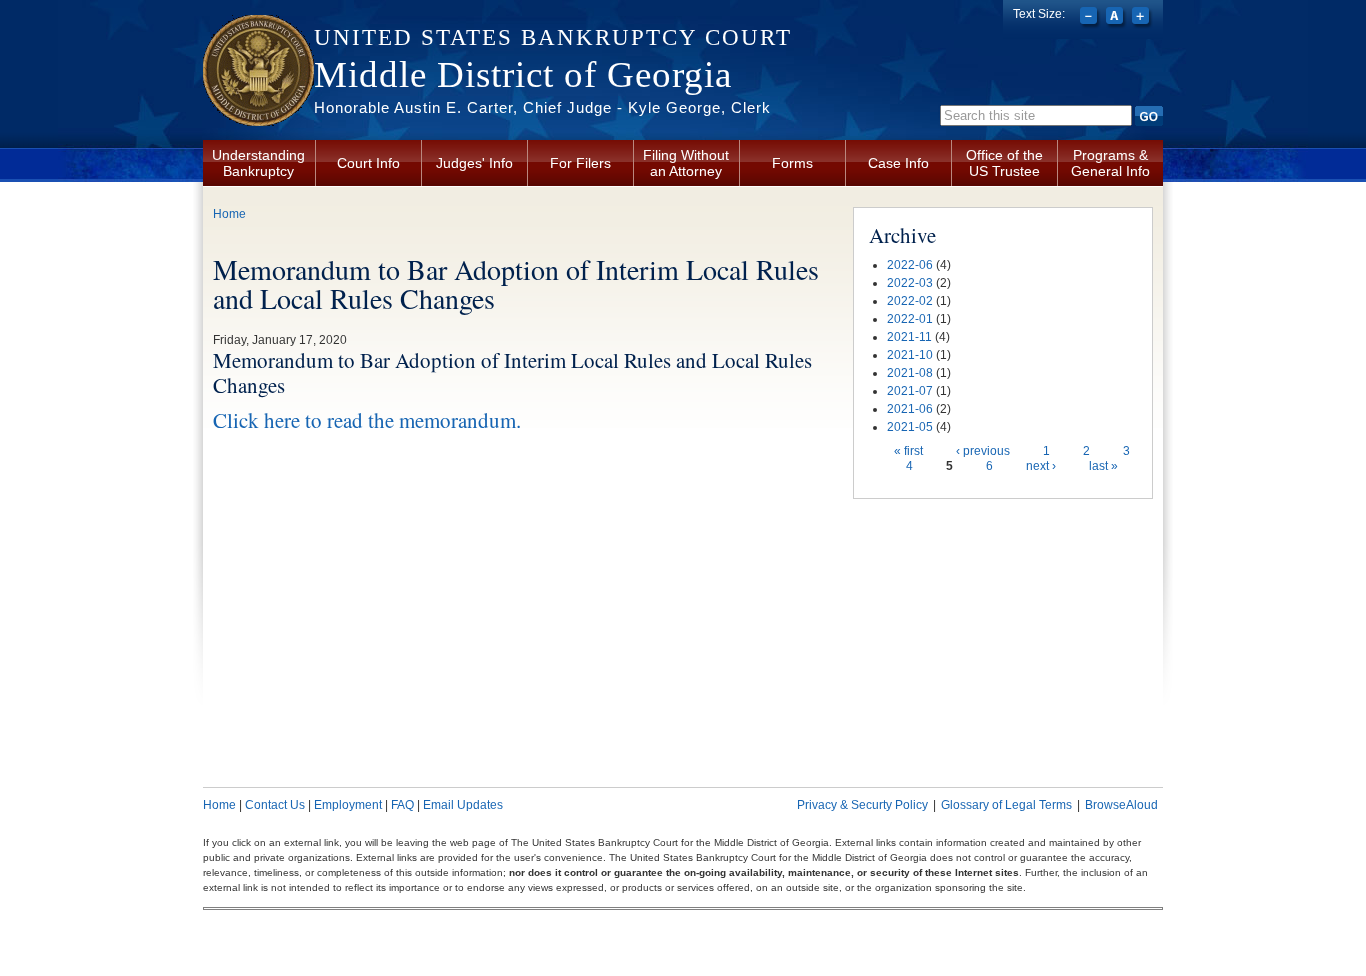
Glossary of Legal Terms (1006, 805)
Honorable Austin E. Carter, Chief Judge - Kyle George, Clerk (542, 107)
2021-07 (910, 391)
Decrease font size (1090, 18)
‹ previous (983, 451)
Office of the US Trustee (1004, 163)
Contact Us (275, 805)
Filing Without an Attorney (686, 163)
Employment (348, 805)
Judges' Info (474, 163)
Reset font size (1116, 18)
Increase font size (1142, 18)
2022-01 (910, 319)
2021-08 (910, 373)
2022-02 (910, 301)
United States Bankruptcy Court (553, 37)
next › (1041, 466)
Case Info (898, 163)
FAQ (402, 805)
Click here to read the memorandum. (367, 420)
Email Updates (463, 805)
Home (229, 214)
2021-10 (910, 355)
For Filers (580, 163)
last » (1103, 466)
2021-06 (910, 409)
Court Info (368, 163)
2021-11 (909, 337)
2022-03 (910, 283)
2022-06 (910, 265)
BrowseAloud (1121, 805)
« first (908, 451)
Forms (792, 163)
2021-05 (910, 427)
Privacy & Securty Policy (862, 805)
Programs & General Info (1110, 163)
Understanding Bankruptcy (258, 163)
